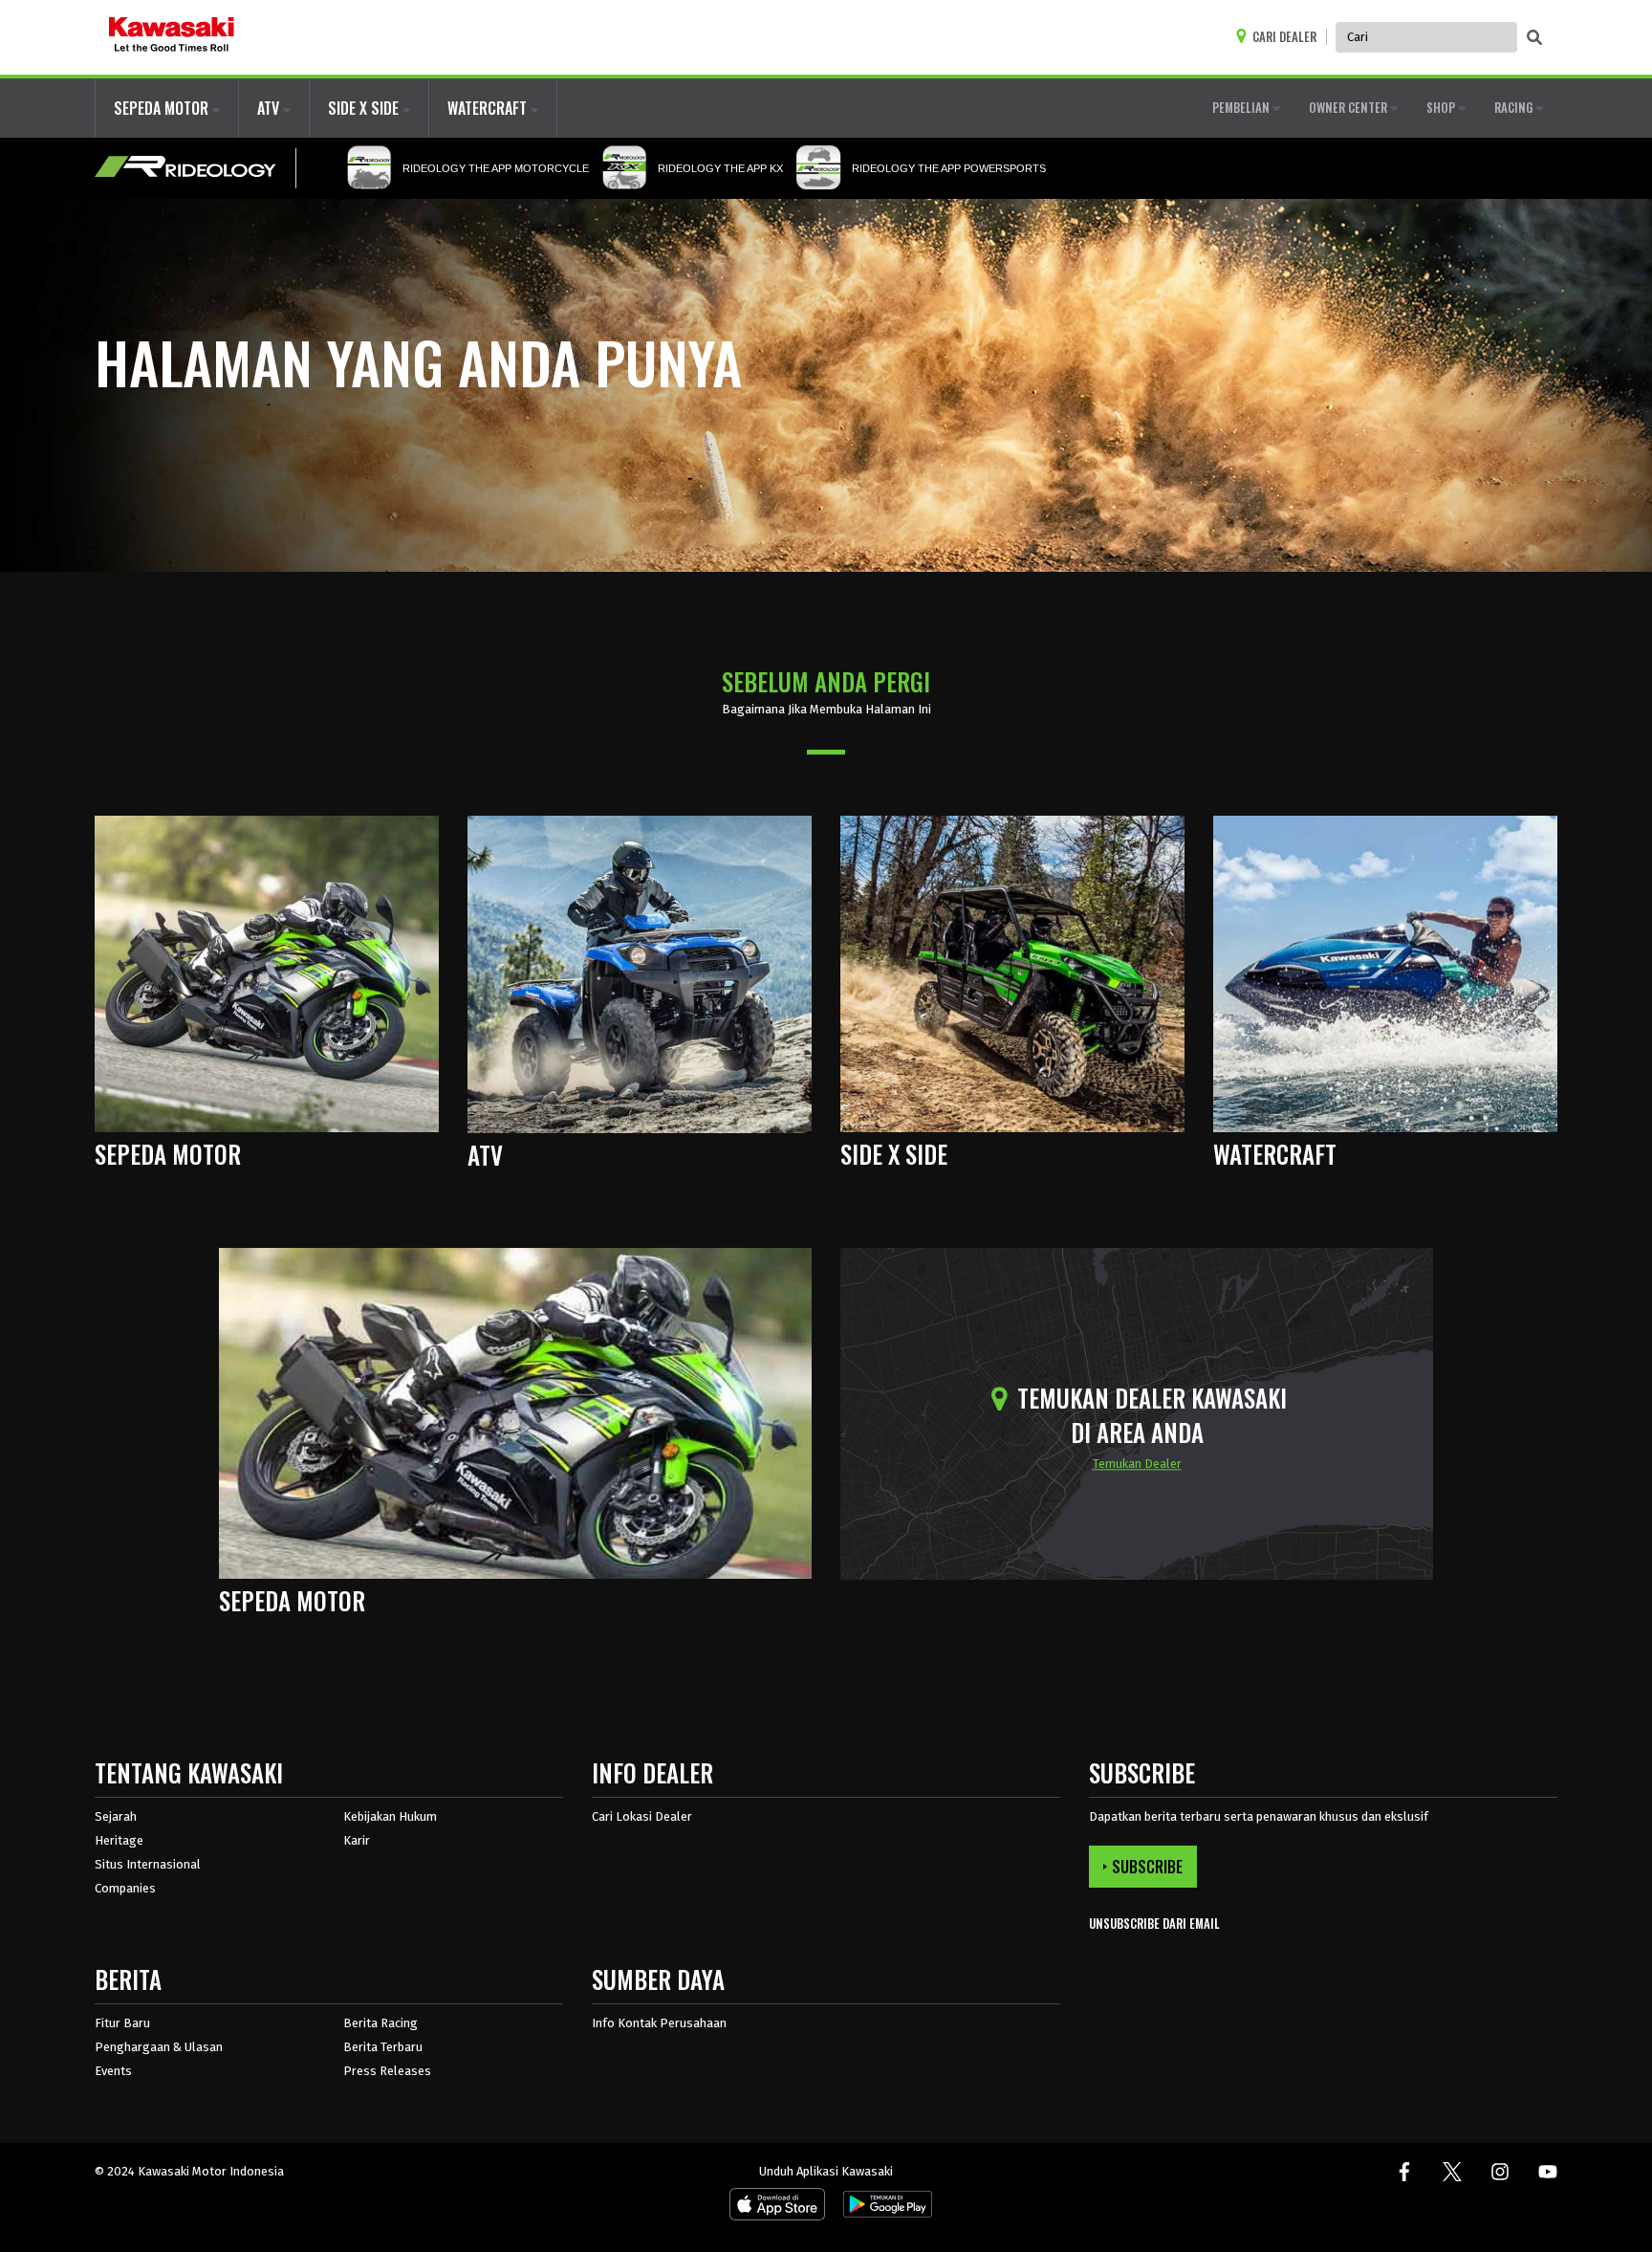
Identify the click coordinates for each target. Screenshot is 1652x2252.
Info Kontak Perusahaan (659, 2023)
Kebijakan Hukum (390, 1816)
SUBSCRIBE (1147, 1867)
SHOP (1442, 107)
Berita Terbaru (383, 2047)
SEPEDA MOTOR (163, 108)
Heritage (119, 1840)
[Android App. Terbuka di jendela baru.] (884, 2208)
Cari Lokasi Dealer (642, 1816)
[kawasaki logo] (172, 37)
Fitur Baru (122, 2023)
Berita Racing (380, 2023)
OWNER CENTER (1349, 107)
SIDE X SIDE (365, 108)
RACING (1515, 107)
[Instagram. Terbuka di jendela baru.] (1500, 2172)
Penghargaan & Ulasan (159, 2047)
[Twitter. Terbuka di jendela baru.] (1452, 2172)
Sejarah (116, 1816)
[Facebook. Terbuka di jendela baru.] (1404, 2172)
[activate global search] (1534, 38)
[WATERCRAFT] (1385, 973)
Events (113, 2071)
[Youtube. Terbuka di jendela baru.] (1548, 2172)
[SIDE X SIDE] (1012, 973)
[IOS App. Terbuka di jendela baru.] (777, 2208)
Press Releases (387, 2071)
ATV (270, 108)
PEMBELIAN (1242, 107)
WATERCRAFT (489, 108)
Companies (125, 1888)
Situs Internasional (148, 1864)
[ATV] (640, 973)
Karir (357, 1840)
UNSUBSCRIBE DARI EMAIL (1154, 1924)
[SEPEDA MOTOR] (267, 973)
